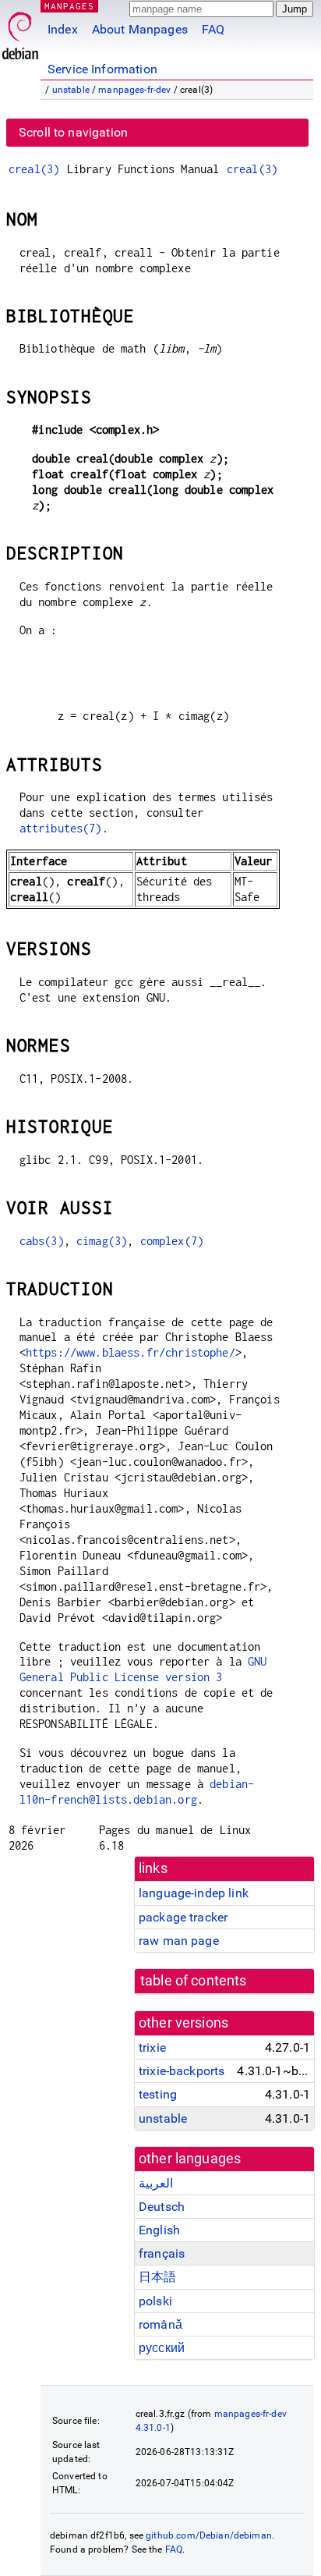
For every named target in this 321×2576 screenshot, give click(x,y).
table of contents (194, 1981)
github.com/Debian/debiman (209, 2535)
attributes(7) (61, 828)
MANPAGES (69, 6)
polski (155, 2301)
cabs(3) (42, 1241)
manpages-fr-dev (134, 90)
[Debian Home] (20, 32)
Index (63, 29)
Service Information (102, 69)
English (159, 2230)
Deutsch (162, 2207)
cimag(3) (102, 1241)
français (162, 2253)
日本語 (157, 2277)
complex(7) (172, 1241)
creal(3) (34, 169)
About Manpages (140, 29)
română (160, 2324)
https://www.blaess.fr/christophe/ (131, 1352)
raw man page (179, 1941)
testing (158, 2094)
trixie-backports (182, 2071)
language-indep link (194, 1893)
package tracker (183, 1917)
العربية (156, 2183)
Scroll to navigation (73, 132)
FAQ (213, 29)
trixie (152, 2047)
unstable (71, 90)
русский (162, 2348)
